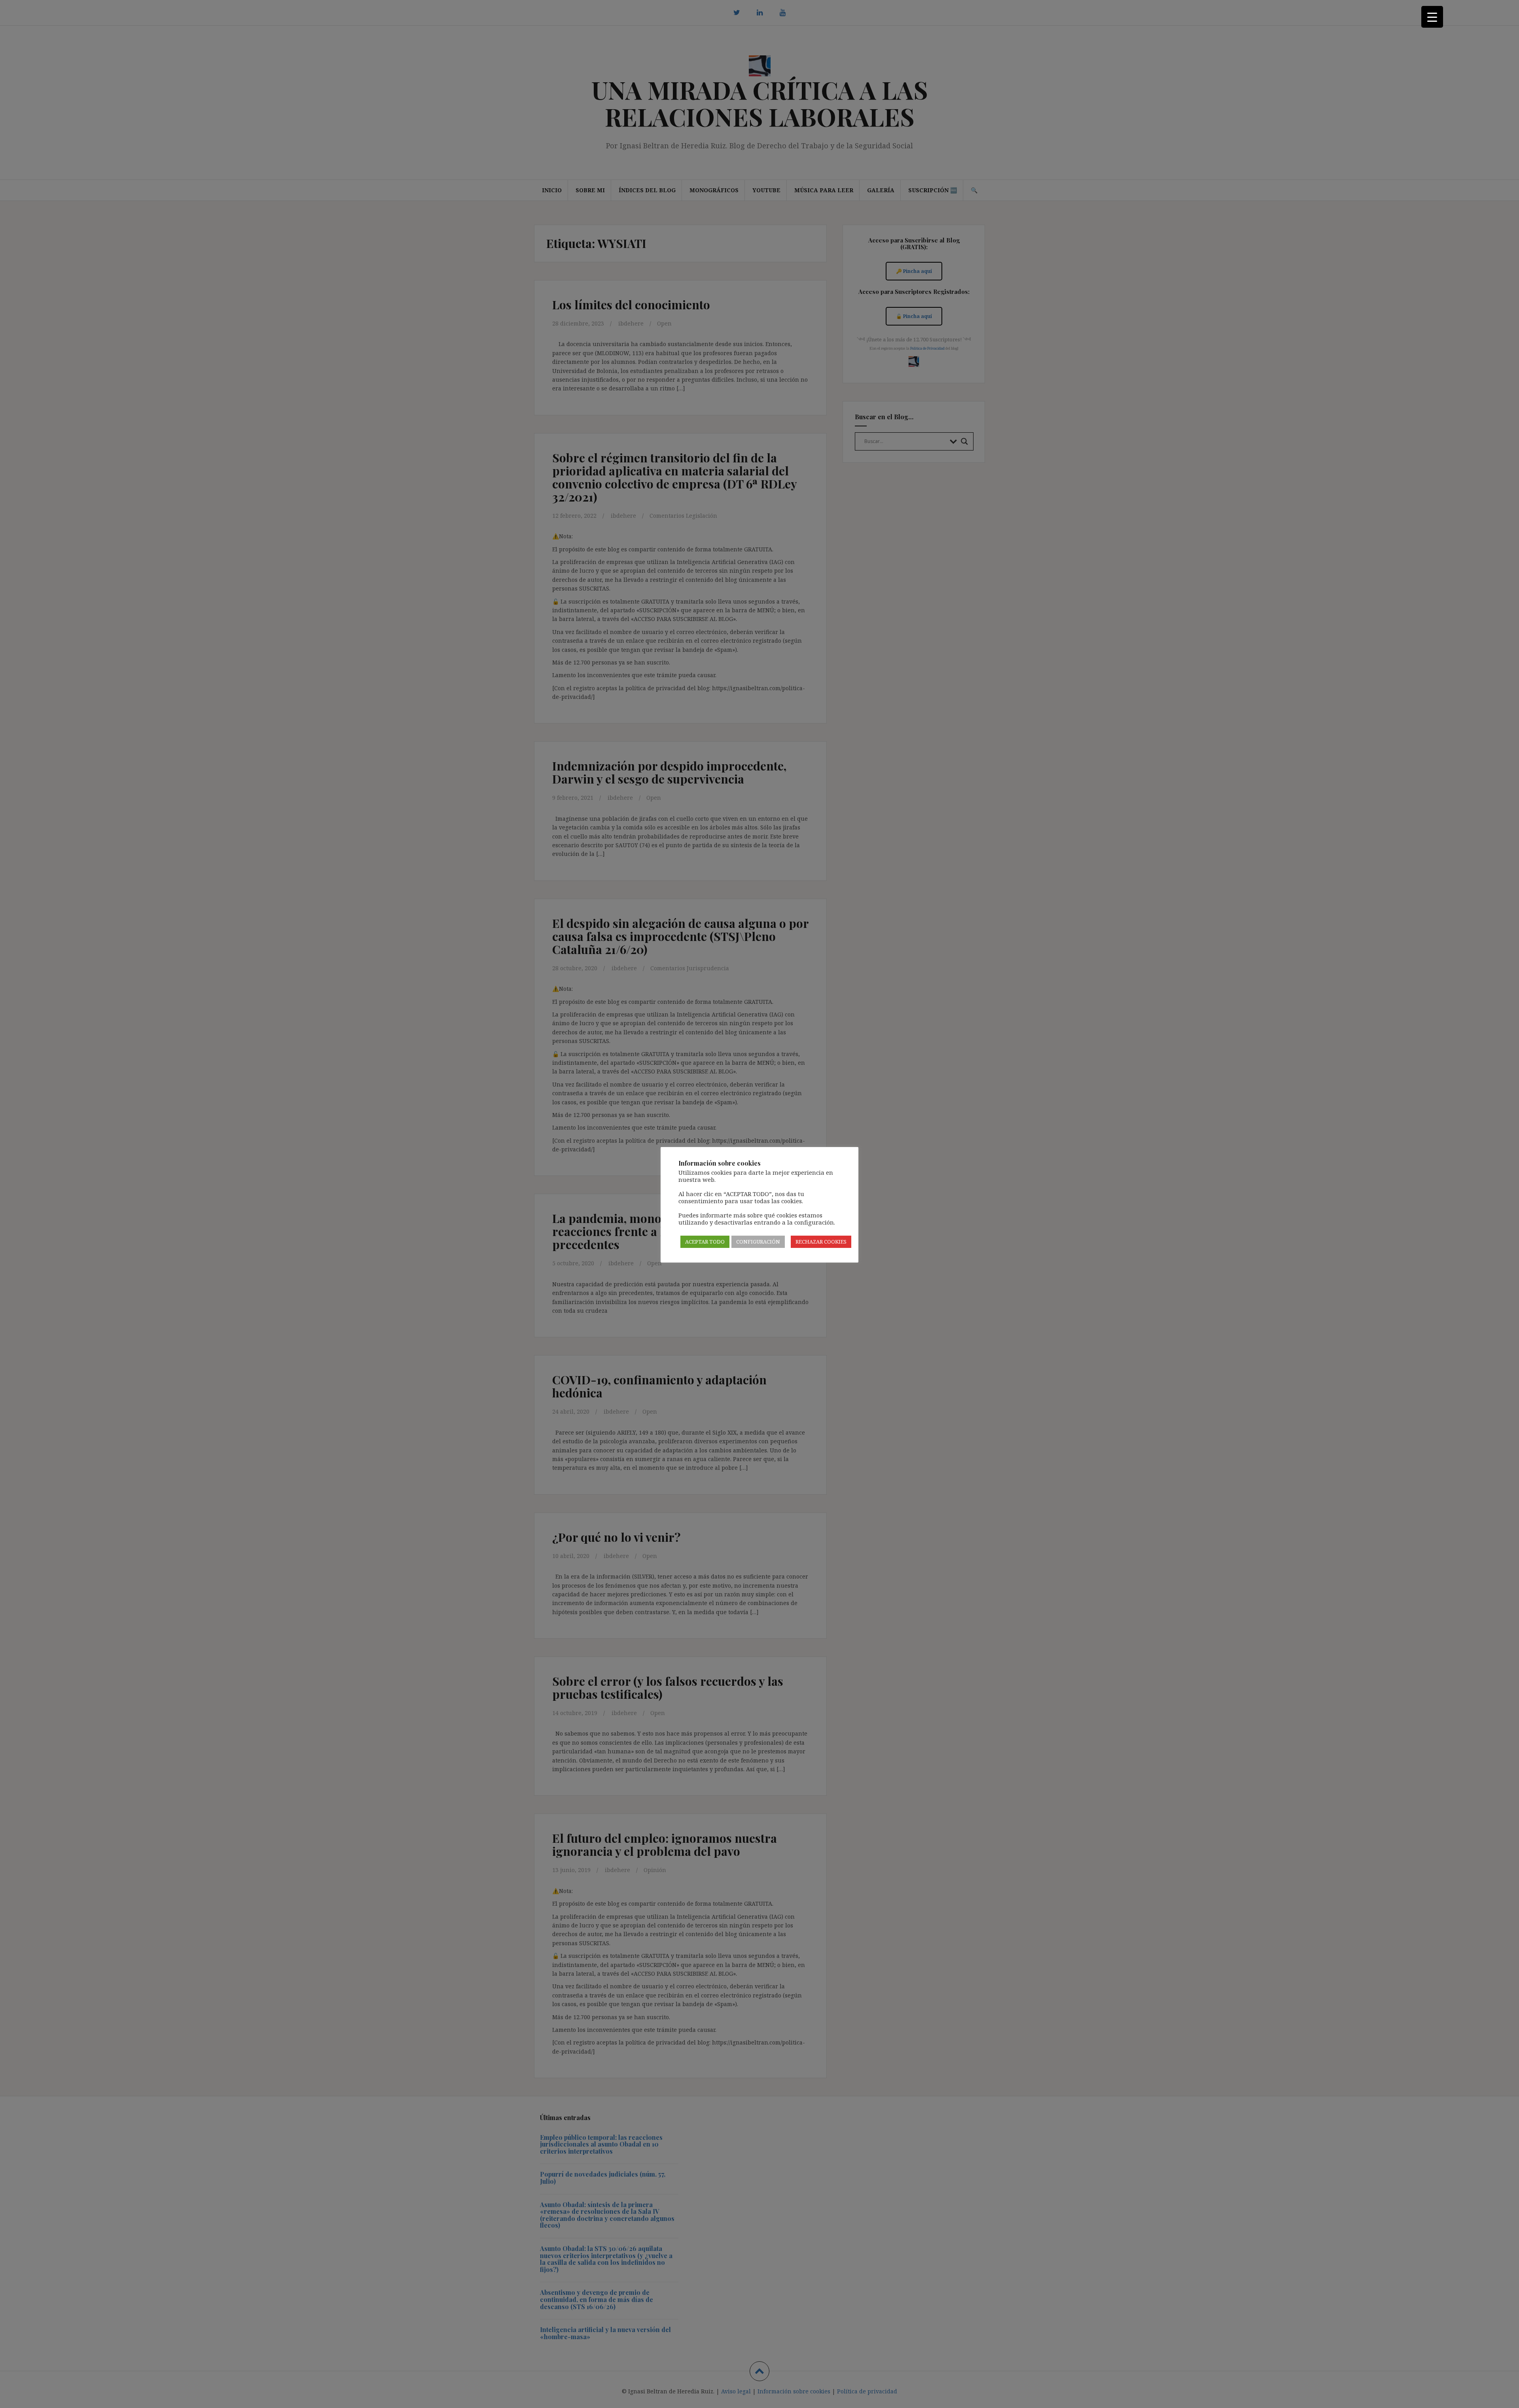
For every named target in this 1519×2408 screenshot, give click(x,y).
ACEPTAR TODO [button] (705, 1242)
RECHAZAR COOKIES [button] (821, 1242)
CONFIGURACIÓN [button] (758, 1242)
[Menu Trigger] (1432, 17)
